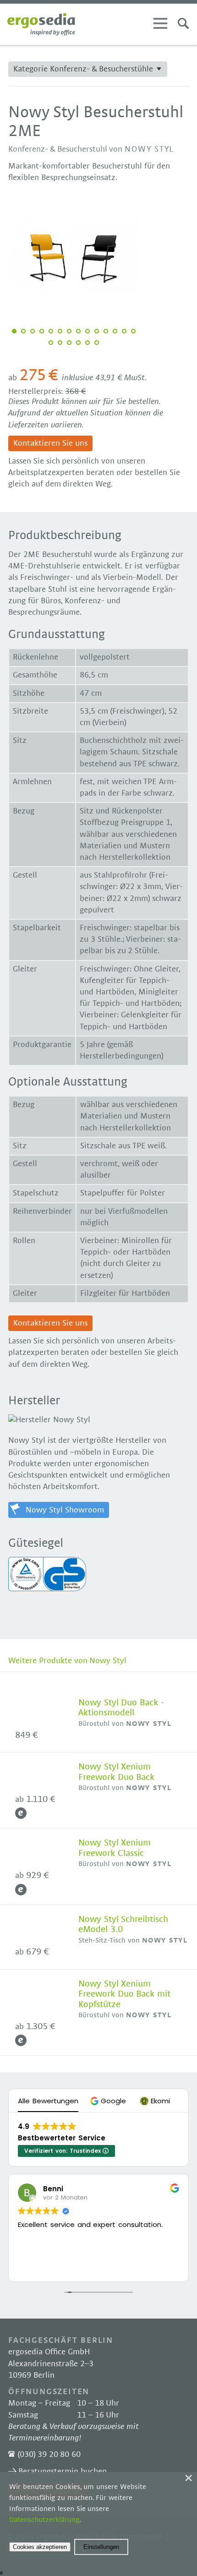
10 (97, 331)
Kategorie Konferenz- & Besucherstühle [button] (83, 69)
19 (88, 343)
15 (51, 343)
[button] (109, 2101)
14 (133, 331)
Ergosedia (41, 24)
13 (124, 331)
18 (78, 343)
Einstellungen (101, 2547)
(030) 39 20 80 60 (49, 2455)
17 (69, 343)
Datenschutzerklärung (44, 2520)
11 (106, 331)
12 (115, 331)
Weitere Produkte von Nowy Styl (67, 1661)
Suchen (183, 23)
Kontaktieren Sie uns (50, 443)
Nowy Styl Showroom (65, 1510)
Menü (160, 23)
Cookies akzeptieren (40, 2547)
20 (97, 343)
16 (60, 343)
